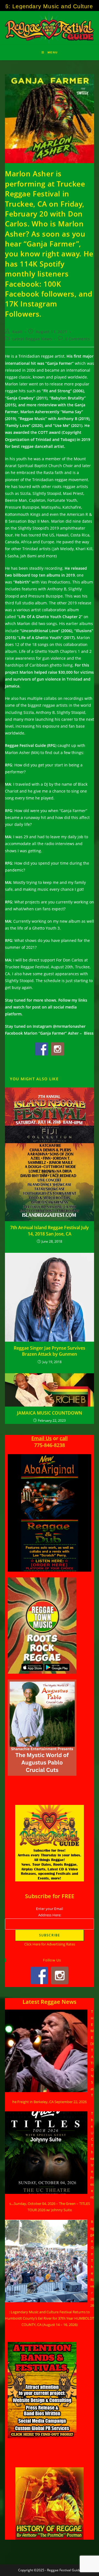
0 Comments (78, 339)
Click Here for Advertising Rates (50, 1944)
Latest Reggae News (32, 339)
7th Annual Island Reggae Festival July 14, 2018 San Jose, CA (50, 1231)
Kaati (17, 332)
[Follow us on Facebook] (42, 1049)
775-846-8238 (50, 1445)
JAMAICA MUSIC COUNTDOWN (50, 1413)
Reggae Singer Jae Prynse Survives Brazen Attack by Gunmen (50, 1351)
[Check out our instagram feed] (57, 1049)
